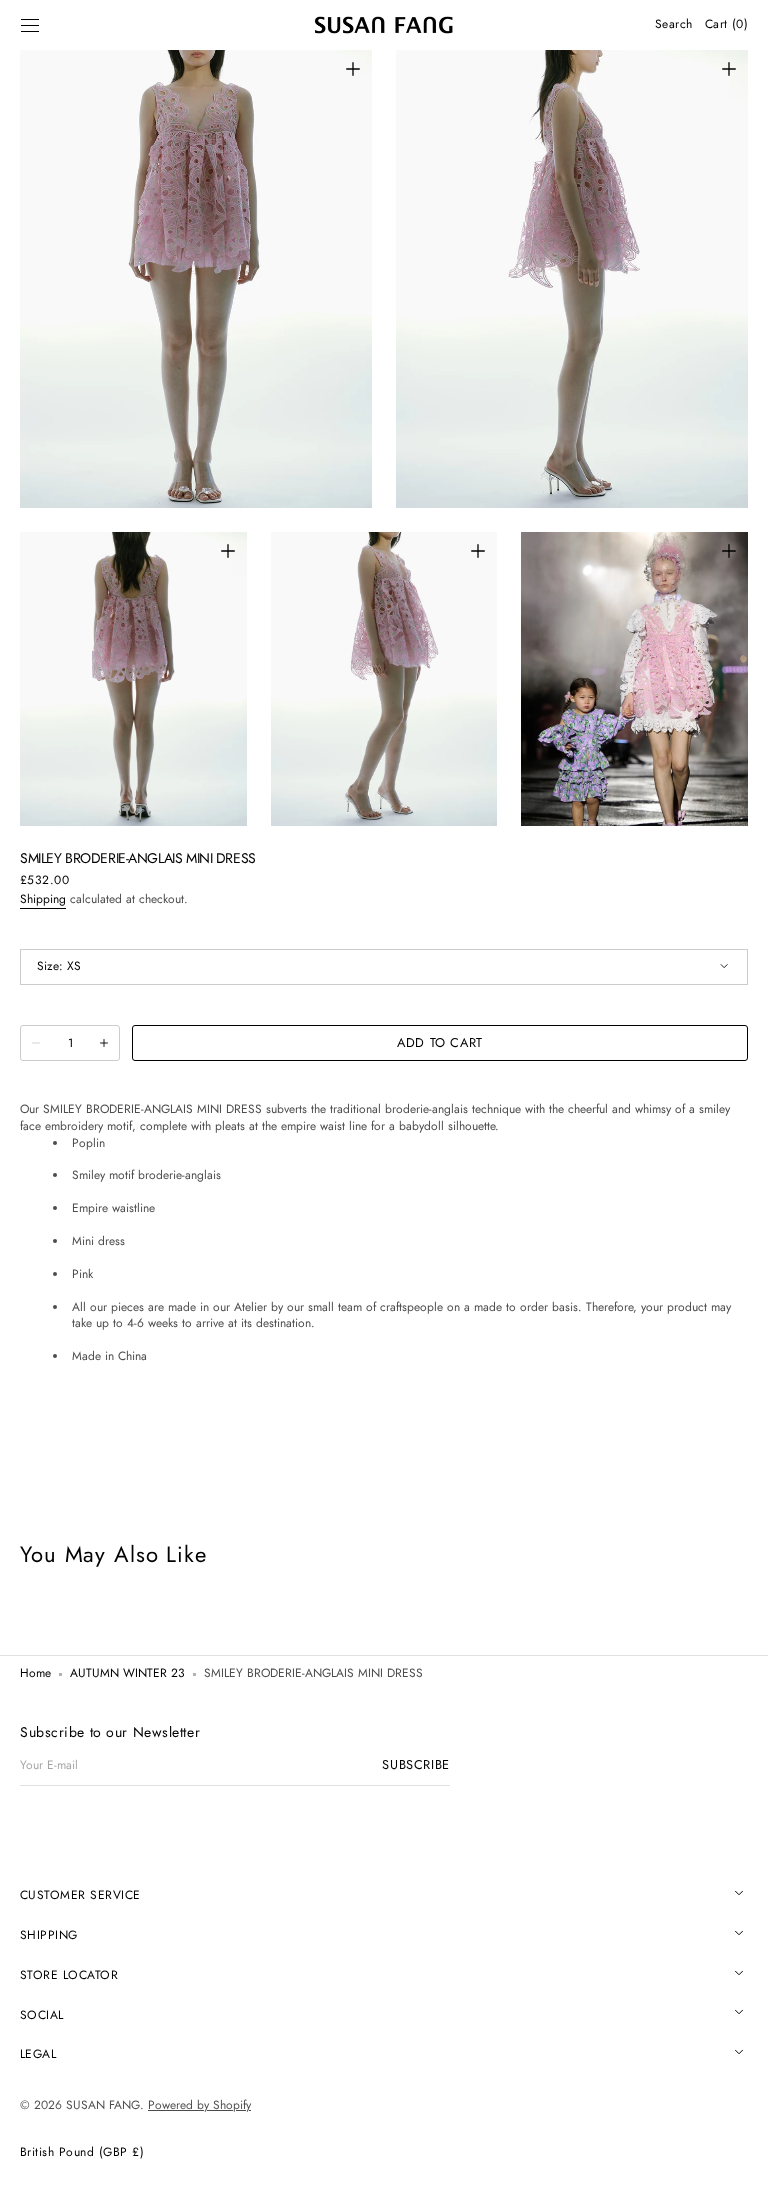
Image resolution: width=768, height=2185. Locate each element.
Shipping (43, 899)
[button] (30, 25)
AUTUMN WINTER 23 (127, 1674)
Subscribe (416, 1765)
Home (35, 1674)
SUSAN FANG (103, 2105)
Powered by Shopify (199, 2105)
